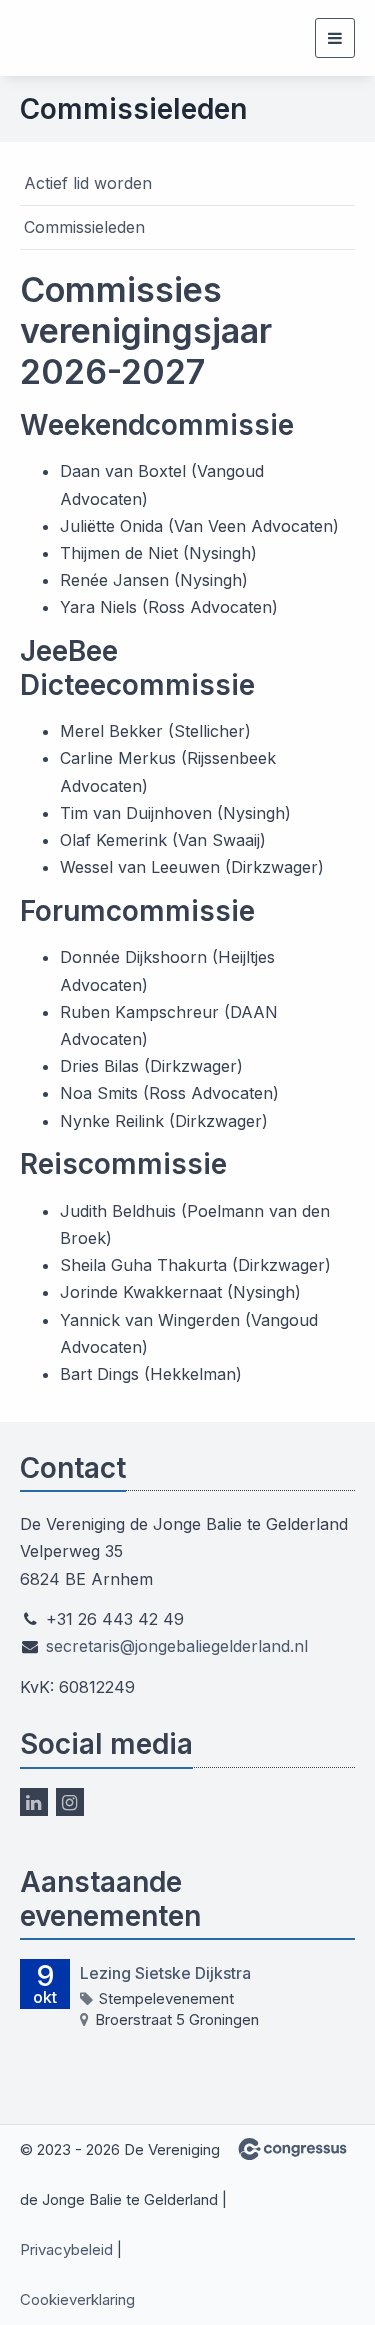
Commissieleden (84, 227)
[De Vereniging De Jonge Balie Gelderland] (82, 38)
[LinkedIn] (34, 1802)
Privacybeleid (66, 2249)
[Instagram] (70, 1802)
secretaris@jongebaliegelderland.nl (177, 1646)
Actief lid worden (88, 183)
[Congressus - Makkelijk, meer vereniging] (292, 2149)
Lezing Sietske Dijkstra (165, 1973)
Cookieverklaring (77, 2299)
